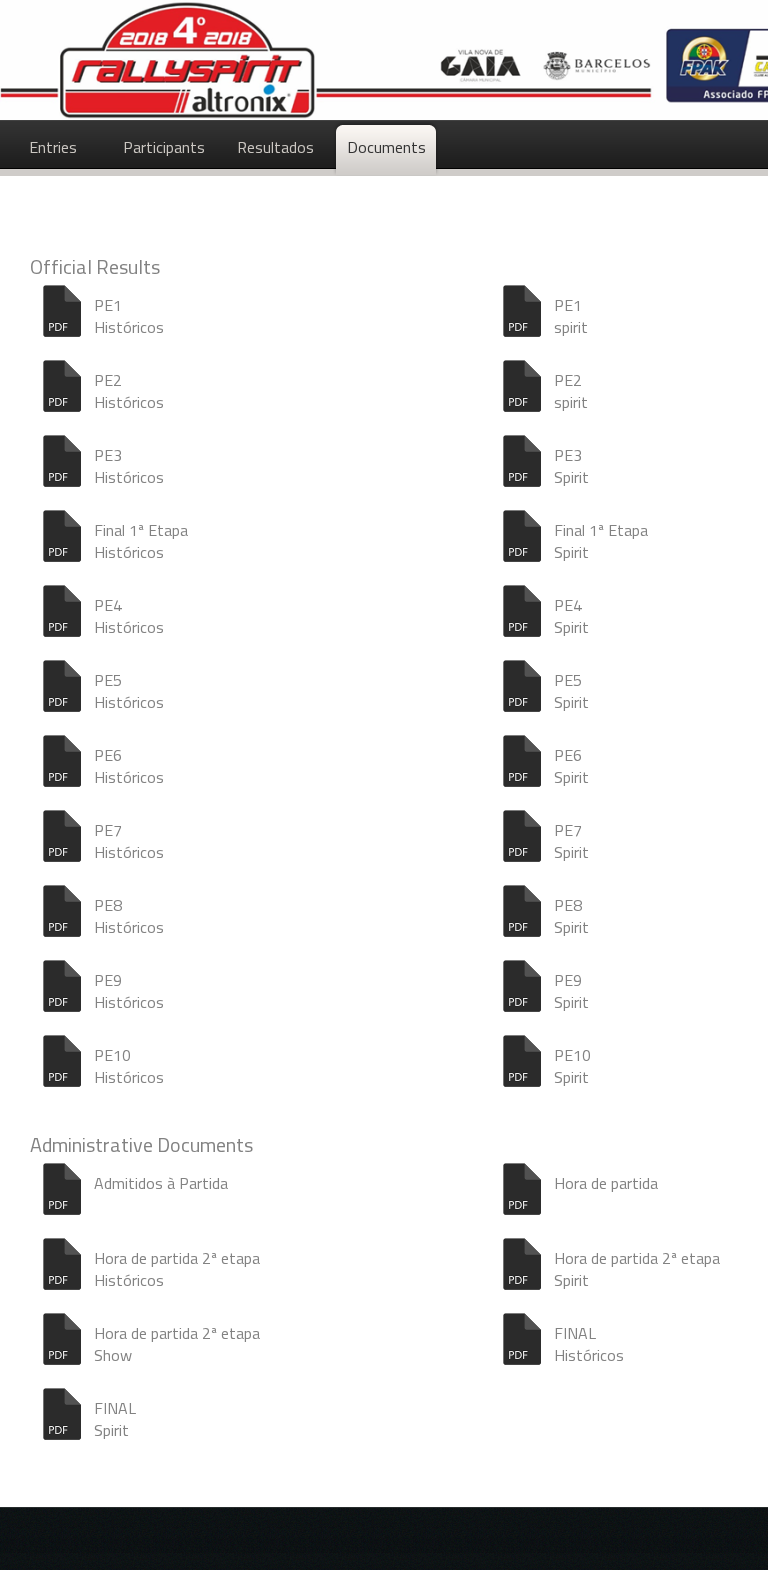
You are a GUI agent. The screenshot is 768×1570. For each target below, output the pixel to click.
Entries (53, 147)
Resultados (275, 147)
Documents (386, 147)
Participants (164, 147)
